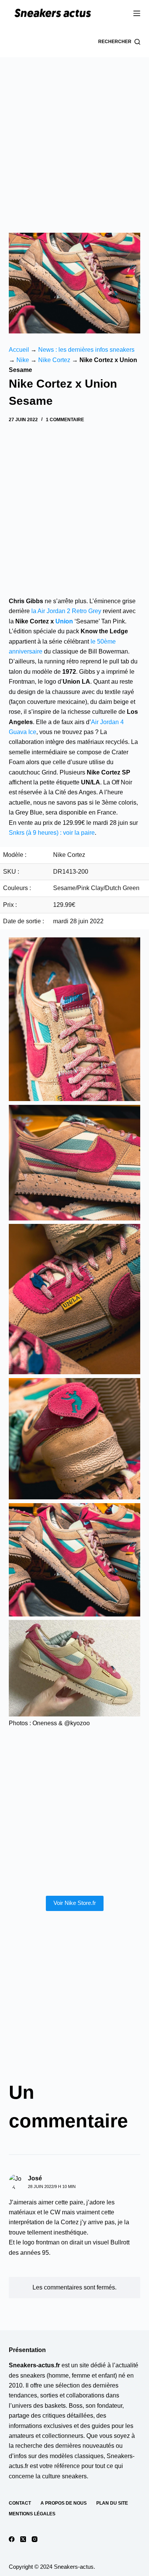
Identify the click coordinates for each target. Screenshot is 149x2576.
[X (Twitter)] (23, 2539)
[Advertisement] (74, 135)
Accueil (19, 350)
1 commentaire (65, 420)
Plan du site (112, 2503)
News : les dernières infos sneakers (86, 350)
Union (64, 621)
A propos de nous (64, 2503)
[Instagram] (35, 2539)
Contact (20, 2503)
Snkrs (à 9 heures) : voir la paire (52, 833)
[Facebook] (12, 2539)
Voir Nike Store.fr (75, 1903)
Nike (23, 360)
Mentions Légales (32, 2514)
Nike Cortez (54, 360)
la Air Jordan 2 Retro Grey (66, 611)
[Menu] (137, 13)
